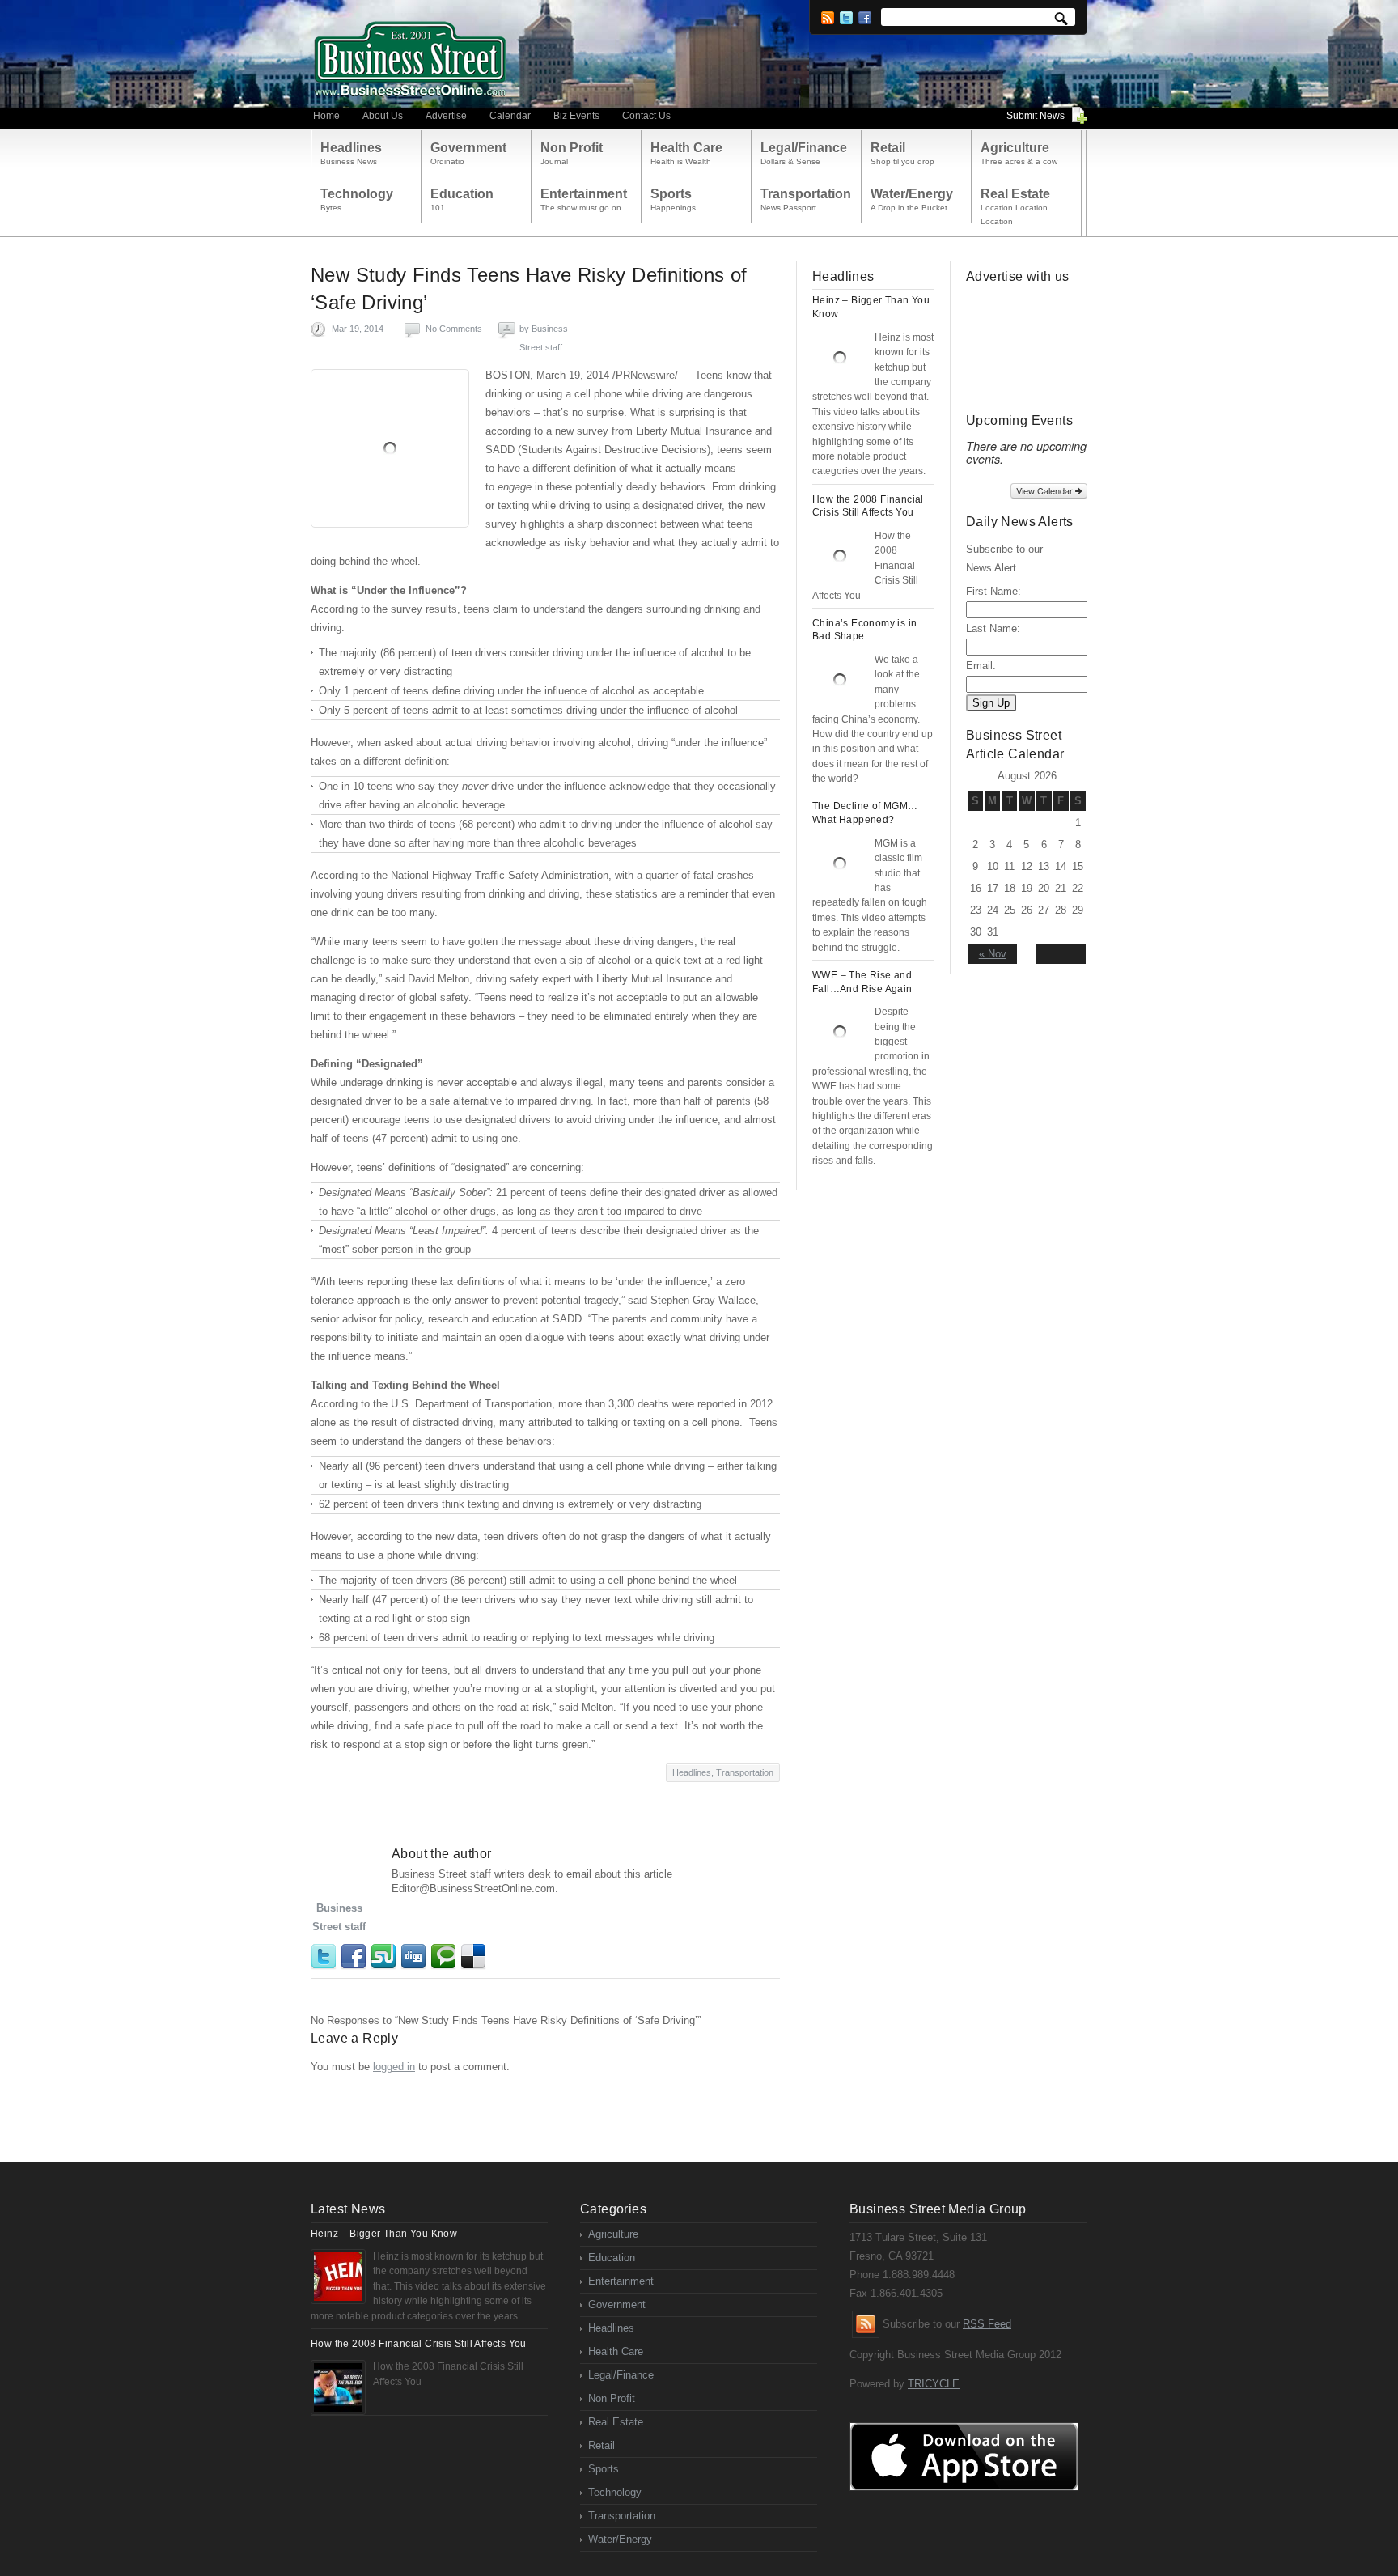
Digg (415, 1957)
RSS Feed (987, 2324)
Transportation (745, 1772)
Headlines (692, 1772)
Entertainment (621, 2281)
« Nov (993, 954)
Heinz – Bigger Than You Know (384, 2234)
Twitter (846, 18)
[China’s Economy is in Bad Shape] (840, 680)
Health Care (616, 2351)
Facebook (865, 18)
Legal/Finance (621, 2375)
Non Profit (612, 2398)
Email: (981, 666)
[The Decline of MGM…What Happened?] (840, 864)
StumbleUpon (386, 1957)
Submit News (1036, 116)
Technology (615, 2492)
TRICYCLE (934, 2384)
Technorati (445, 1957)
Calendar (510, 116)
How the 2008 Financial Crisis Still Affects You (419, 2344)
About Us (383, 116)
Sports (604, 2469)
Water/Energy (620, 2539)
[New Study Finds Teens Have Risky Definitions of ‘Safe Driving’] (390, 448)
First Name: (993, 591)
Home (326, 116)
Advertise (446, 116)
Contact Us (646, 116)
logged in (394, 2067)
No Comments (454, 329)
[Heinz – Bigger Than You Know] (840, 358)
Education (612, 2258)
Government (617, 2304)
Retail (602, 2445)
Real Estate (616, 2422)
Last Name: (993, 628)
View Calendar (1046, 490)
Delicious (475, 1957)
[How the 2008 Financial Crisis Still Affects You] (840, 556)
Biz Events (576, 116)
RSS (828, 18)
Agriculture (613, 2234)
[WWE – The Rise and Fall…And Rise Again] (840, 1032)
